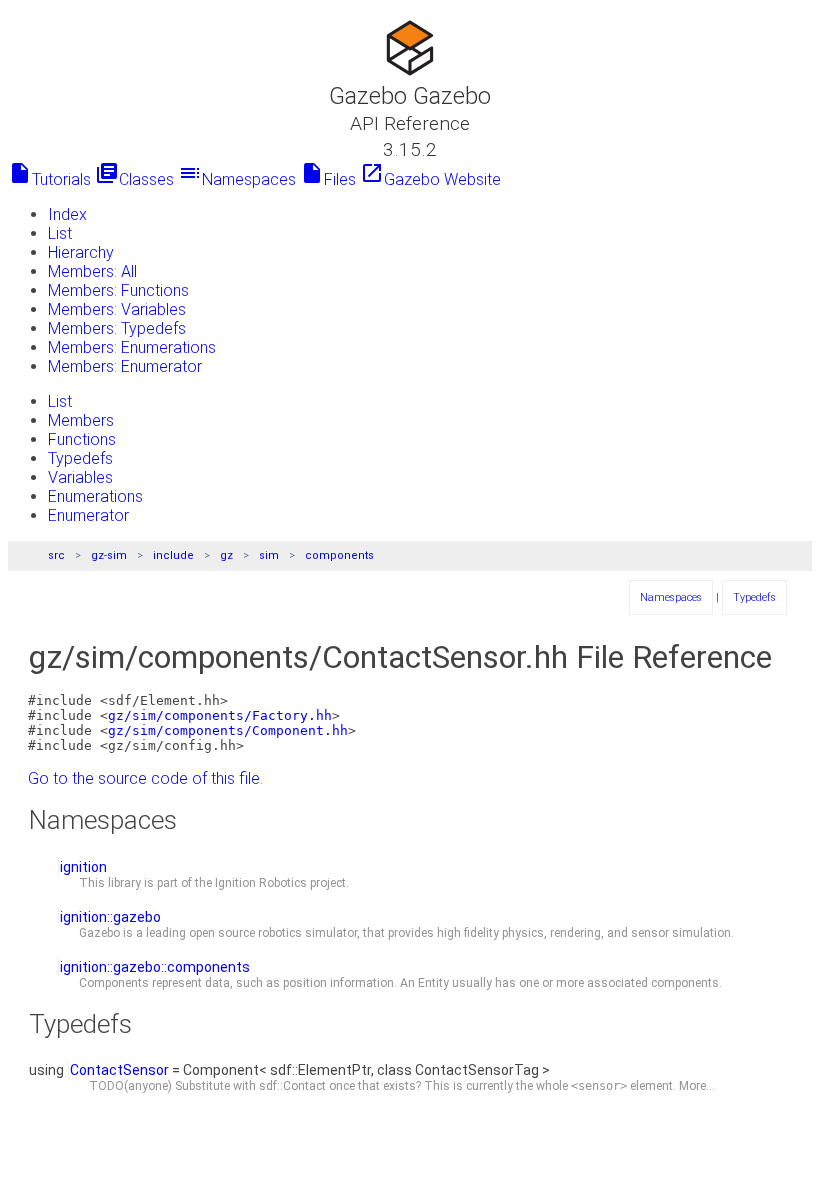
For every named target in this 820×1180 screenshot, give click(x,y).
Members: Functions (118, 290)
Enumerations (95, 496)
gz (226, 555)
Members (81, 420)
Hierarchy (81, 252)
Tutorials (49, 179)
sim (269, 555)
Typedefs (80, 458)
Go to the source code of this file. (145, 778)
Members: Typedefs (117, 328)
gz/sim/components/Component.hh (228, 730)
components (339, 555)
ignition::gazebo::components (155, 967)
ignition (83, 867)
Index (67, 214)
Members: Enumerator (125, 366)
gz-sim (109, 555)
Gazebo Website (430, 179)
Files (328, 179)
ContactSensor (119, 1070)
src (56, 555)
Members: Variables (117, 309)
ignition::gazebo (110, 917)
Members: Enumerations (132, 347)
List (60, 233)
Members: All (92, 271)
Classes (134, 179)
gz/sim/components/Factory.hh (220, 715)
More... (697, 1086)
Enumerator (88, 515)
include (173, 555)
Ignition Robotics (261, 883)
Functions (82, 439)
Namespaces (237, 179)
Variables (80, 477)
